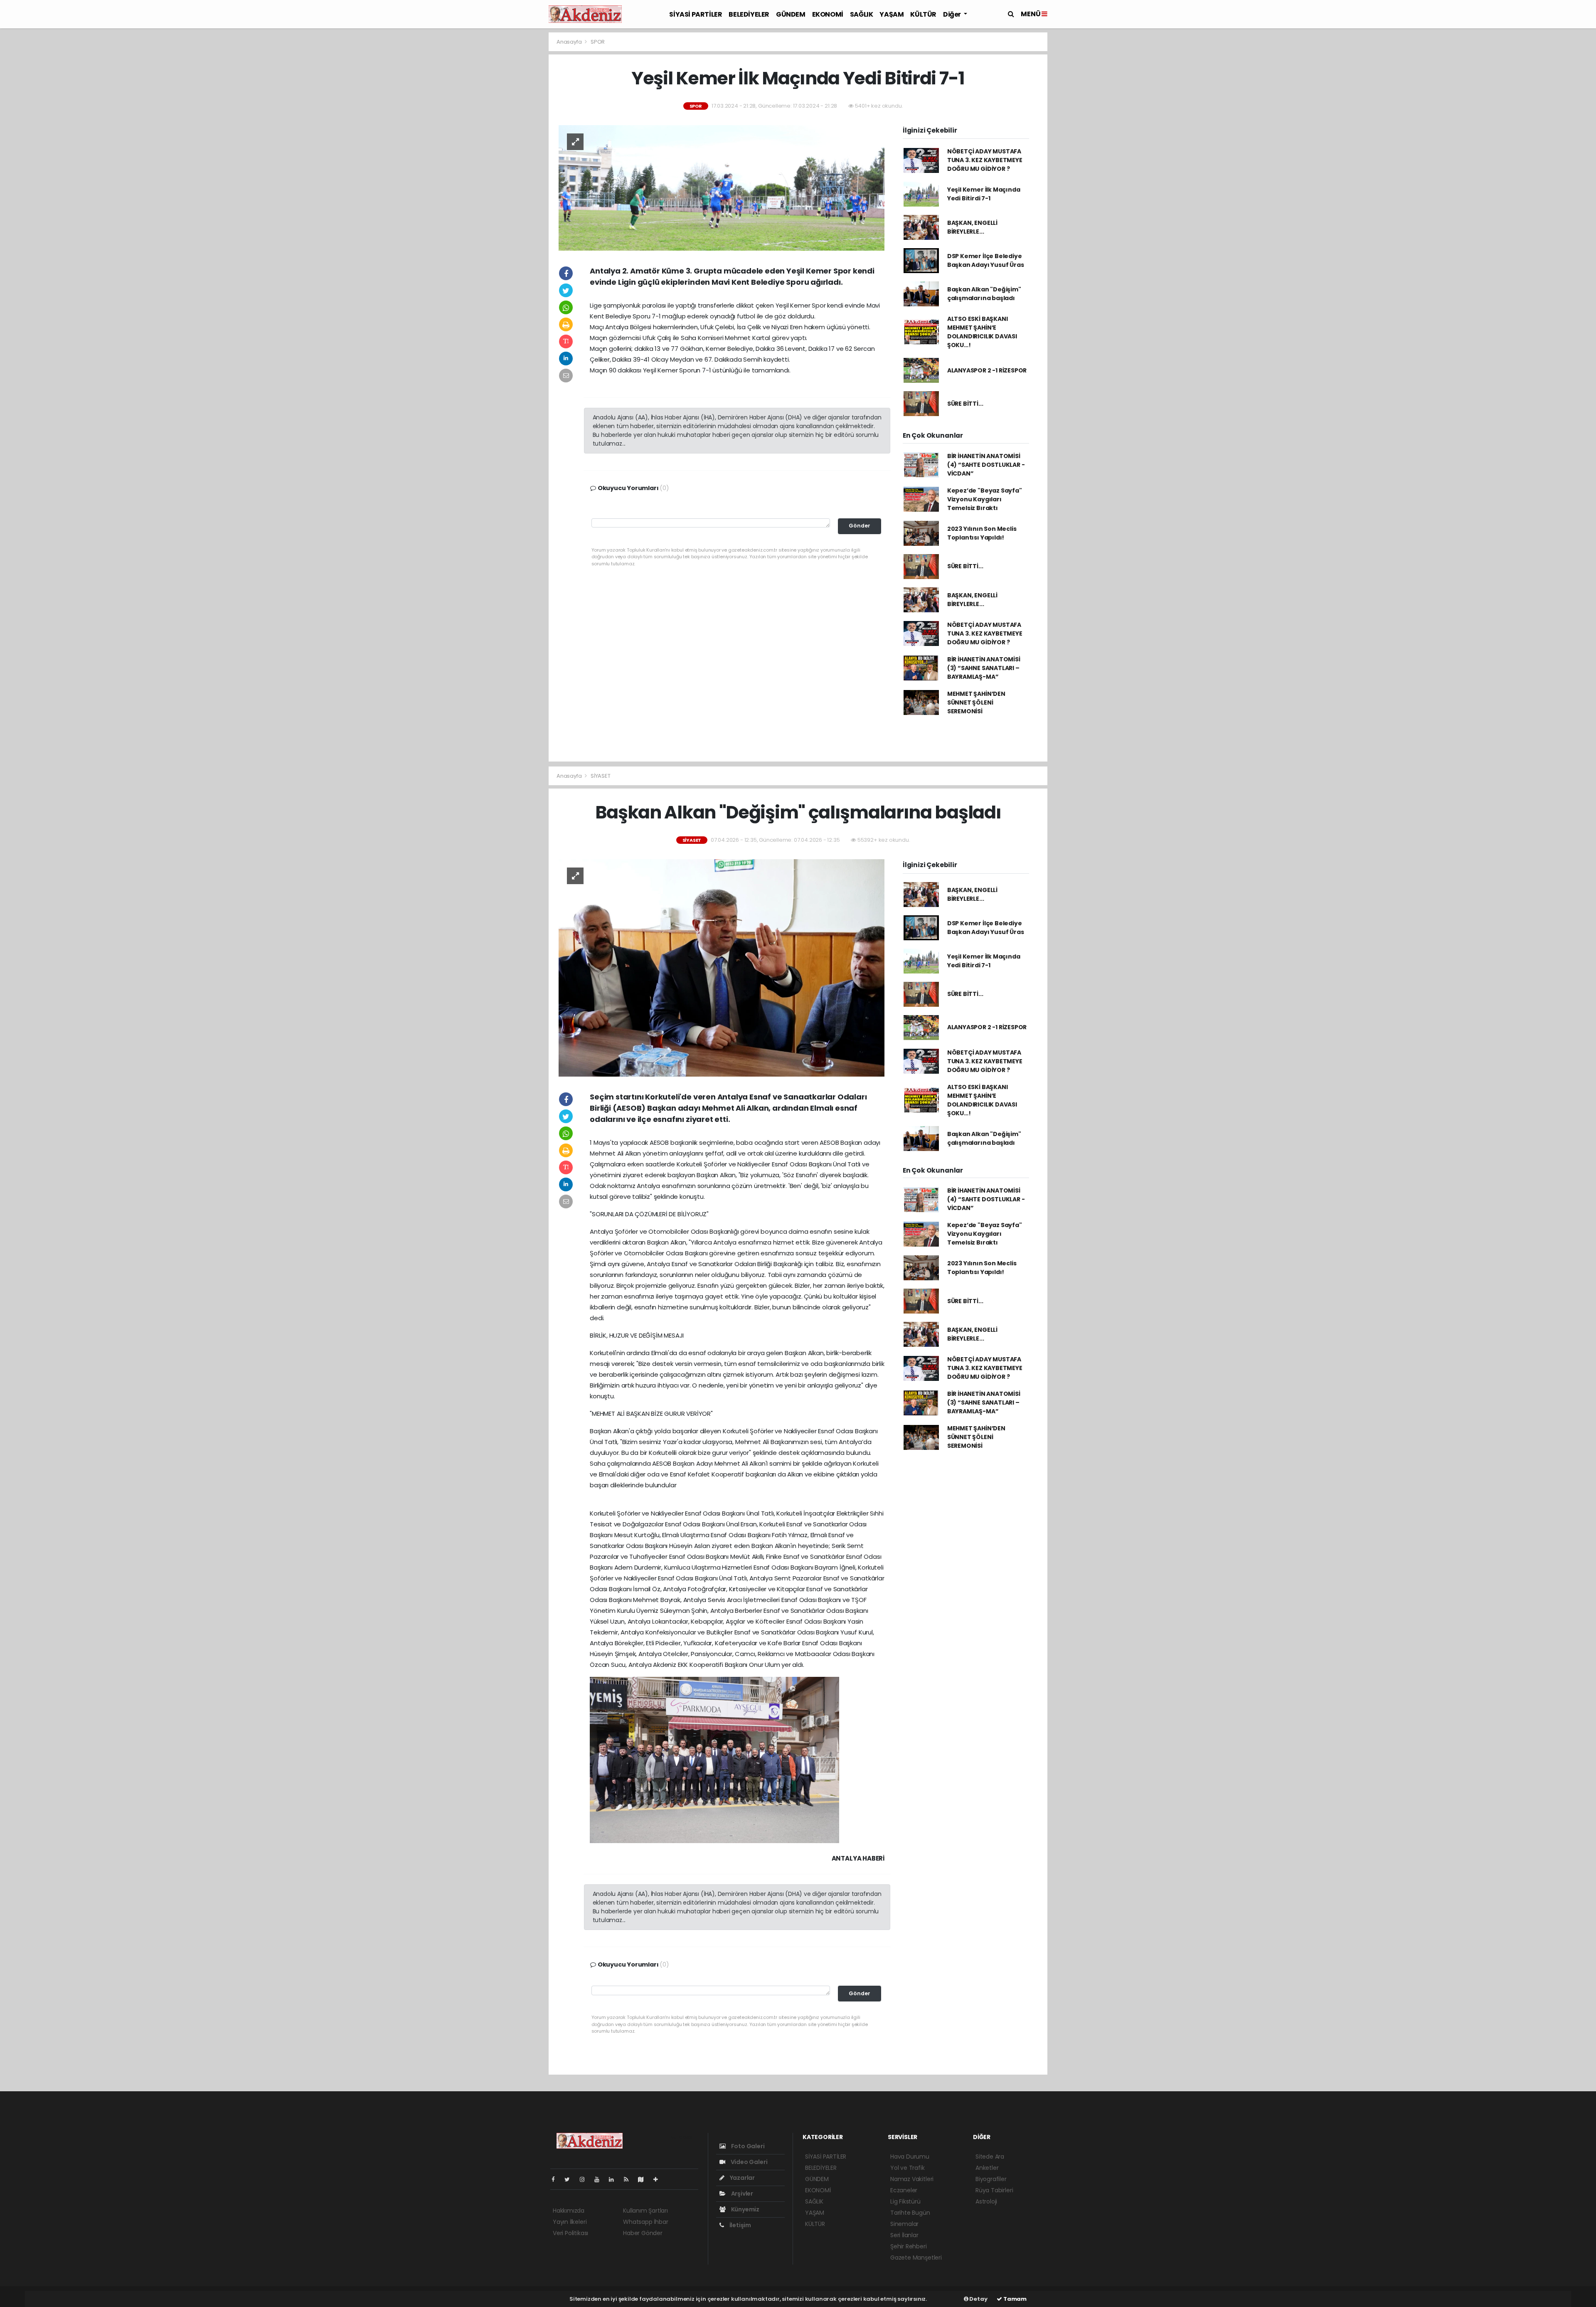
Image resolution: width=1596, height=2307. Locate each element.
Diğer (953, 14)
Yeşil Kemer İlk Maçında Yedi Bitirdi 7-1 (984, 194)
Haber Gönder (643, 2233)
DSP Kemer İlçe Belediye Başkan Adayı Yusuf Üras (986, 260)
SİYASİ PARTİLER (696, 14)
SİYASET (601, 776)
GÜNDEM (791, 14)
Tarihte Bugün (910, 2213)
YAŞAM (892, 14)
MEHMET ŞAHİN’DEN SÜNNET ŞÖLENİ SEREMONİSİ (976, 702)
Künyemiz (745, 2209)
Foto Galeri (747, 2146)
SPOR (598, 42)
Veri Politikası (570, 2233)
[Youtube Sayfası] (600, 2179)
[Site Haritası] (644, 2179)
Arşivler (741, 2194)
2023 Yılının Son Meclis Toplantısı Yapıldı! (982, 533)
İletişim (740, 2225)
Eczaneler (904, 2190)
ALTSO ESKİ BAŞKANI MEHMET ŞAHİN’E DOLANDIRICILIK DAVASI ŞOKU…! (982, 332)
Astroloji (986, 2201)
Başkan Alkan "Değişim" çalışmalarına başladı (984, 294)
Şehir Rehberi (909, 2246)
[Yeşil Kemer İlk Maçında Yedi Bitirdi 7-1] (722, 187)
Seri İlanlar (904, 2235)
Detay (978, 2299)
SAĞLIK (862, 14)
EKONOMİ (828, 14)
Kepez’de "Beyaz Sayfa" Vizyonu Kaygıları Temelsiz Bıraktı (985, 499)
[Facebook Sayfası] (557, 2179)
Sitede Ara (990, 2157)
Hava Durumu (910, 2157)
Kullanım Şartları (645, 2211)
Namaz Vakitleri (912, 2179)
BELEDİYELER (749, 14)
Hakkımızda (569, 2211)
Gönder (860, 526)
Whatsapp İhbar (645, 2222)
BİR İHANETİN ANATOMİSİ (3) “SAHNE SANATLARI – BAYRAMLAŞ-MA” (984, 668)
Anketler (987, 2168)
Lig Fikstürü (905, 2201)
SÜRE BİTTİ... (965, 404)
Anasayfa (570, 42)
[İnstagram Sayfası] (586, 2179)
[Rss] (629, 2179)
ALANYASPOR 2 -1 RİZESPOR (987, 370)
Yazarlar (742, 2178)
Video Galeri (748, 2162)
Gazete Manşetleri (916, 2258)
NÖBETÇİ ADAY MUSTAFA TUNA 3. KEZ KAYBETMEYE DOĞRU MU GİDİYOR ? (985, 160)
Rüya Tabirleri (994, 2190)
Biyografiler (991, 2179)
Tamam (1014, 2299)
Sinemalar (904, 2224)
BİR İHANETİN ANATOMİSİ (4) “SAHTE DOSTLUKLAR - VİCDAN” (986, 465)
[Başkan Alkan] (722, 967)
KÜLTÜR (923, 14)
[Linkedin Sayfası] (615, 2179)
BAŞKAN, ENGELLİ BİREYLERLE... (972, 227)
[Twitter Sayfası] (570, 2179)
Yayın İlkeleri (570, 2222)
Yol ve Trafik (908, 2168)
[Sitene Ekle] (659, 2179)
